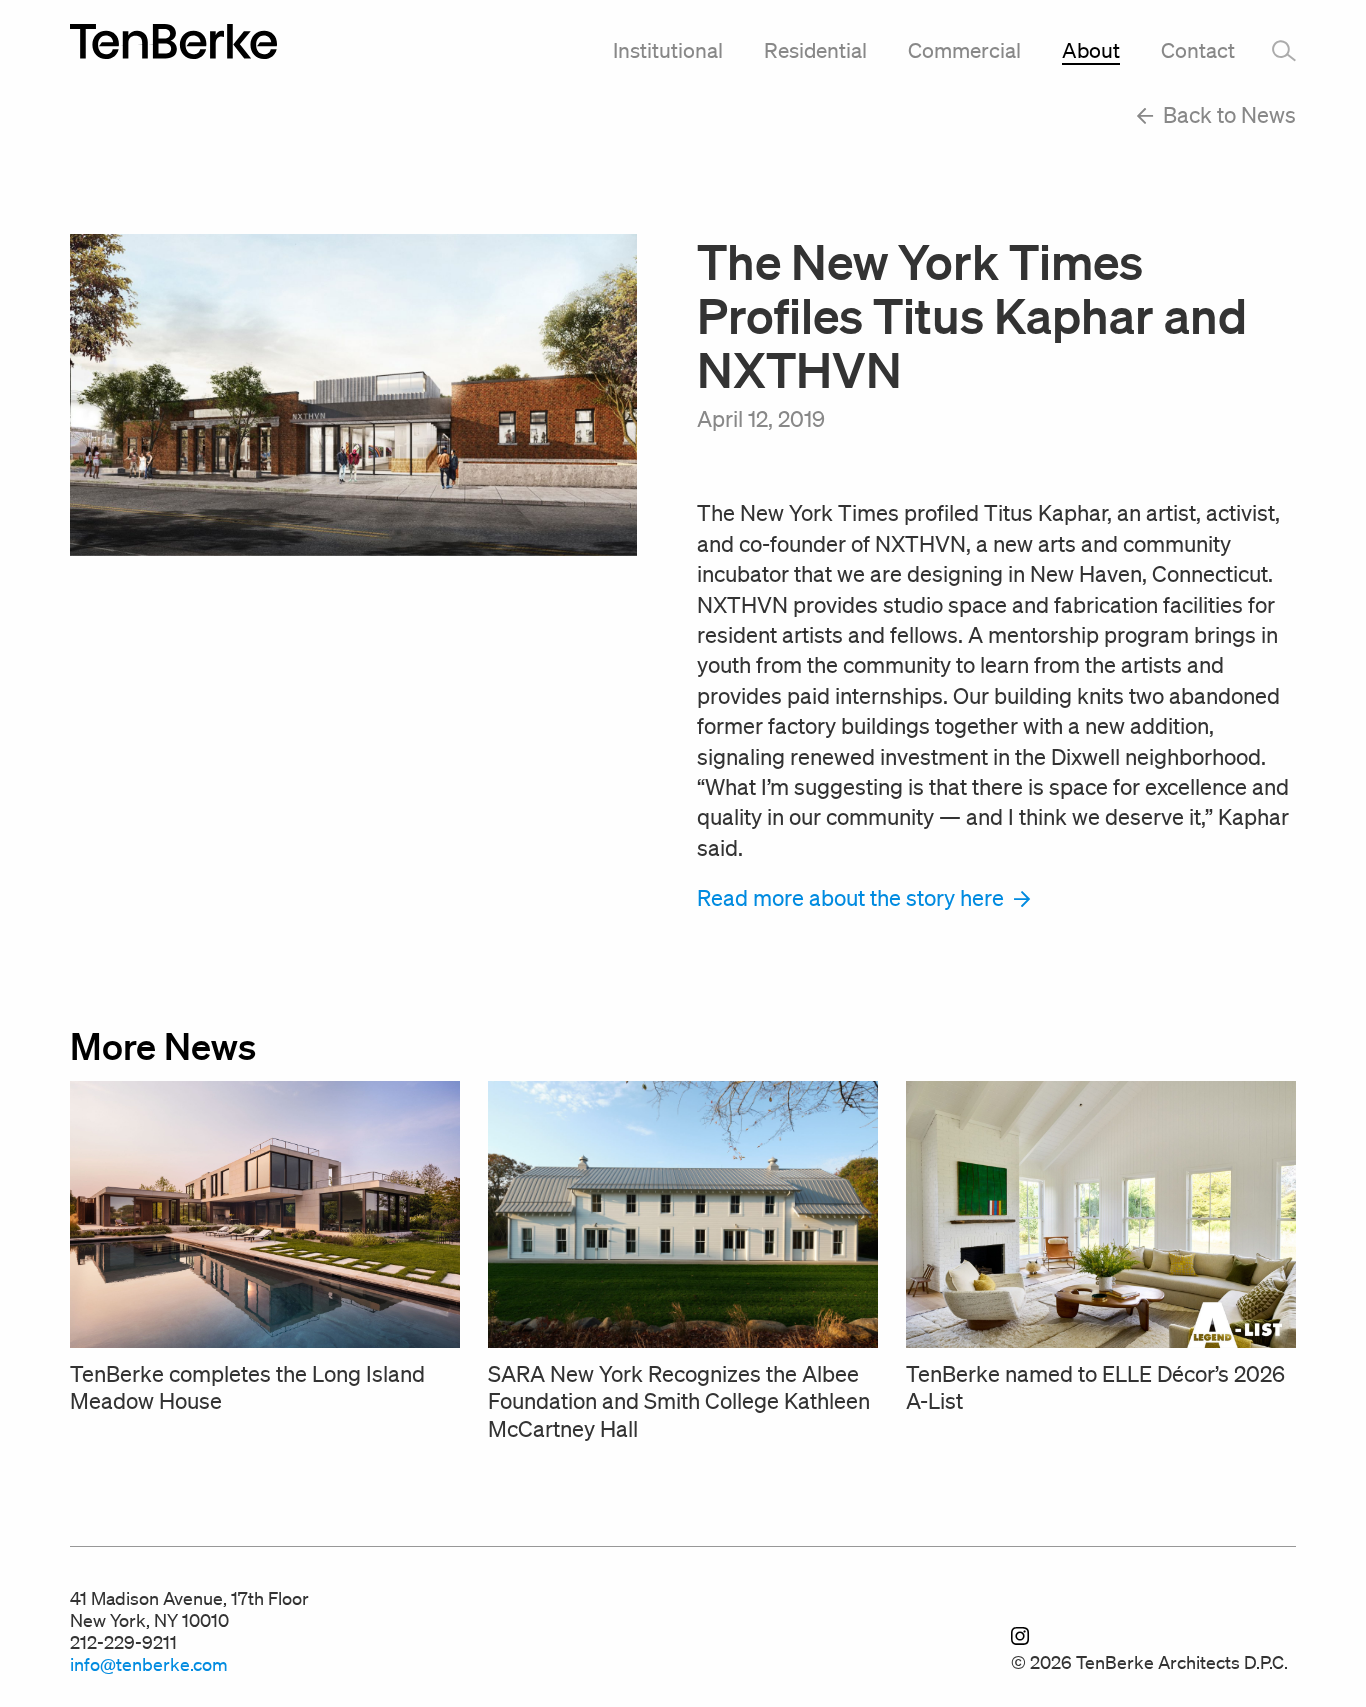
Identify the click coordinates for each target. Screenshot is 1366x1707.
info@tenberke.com (149, 1664)
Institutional (668, 50)
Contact (1198, 50)
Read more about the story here (853, 897)
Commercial (964, 50)
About (1091, 50)
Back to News (1227, 114)
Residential (815, 50)
